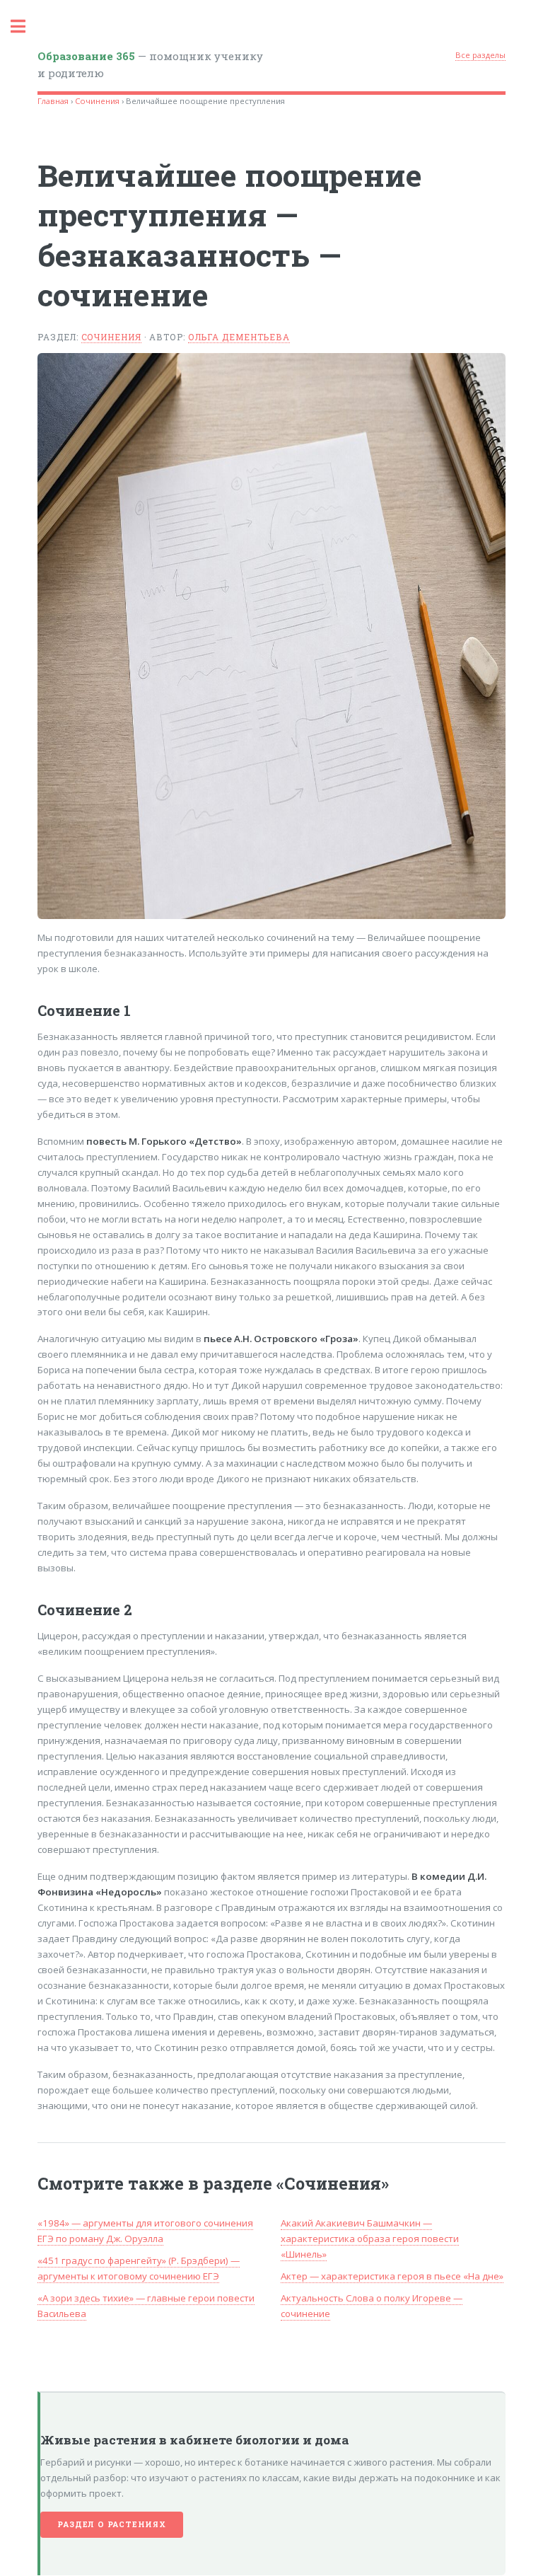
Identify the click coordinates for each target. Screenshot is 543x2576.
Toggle (25, 27)
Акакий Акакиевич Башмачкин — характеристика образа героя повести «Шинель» (370, 2239)
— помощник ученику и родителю (150, 65)
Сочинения (97, 101)
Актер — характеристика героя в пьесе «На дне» (392, 2276)
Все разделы (480, 55)
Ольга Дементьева (239, 337)
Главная (53, 101)
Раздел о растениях (111, 2524)
